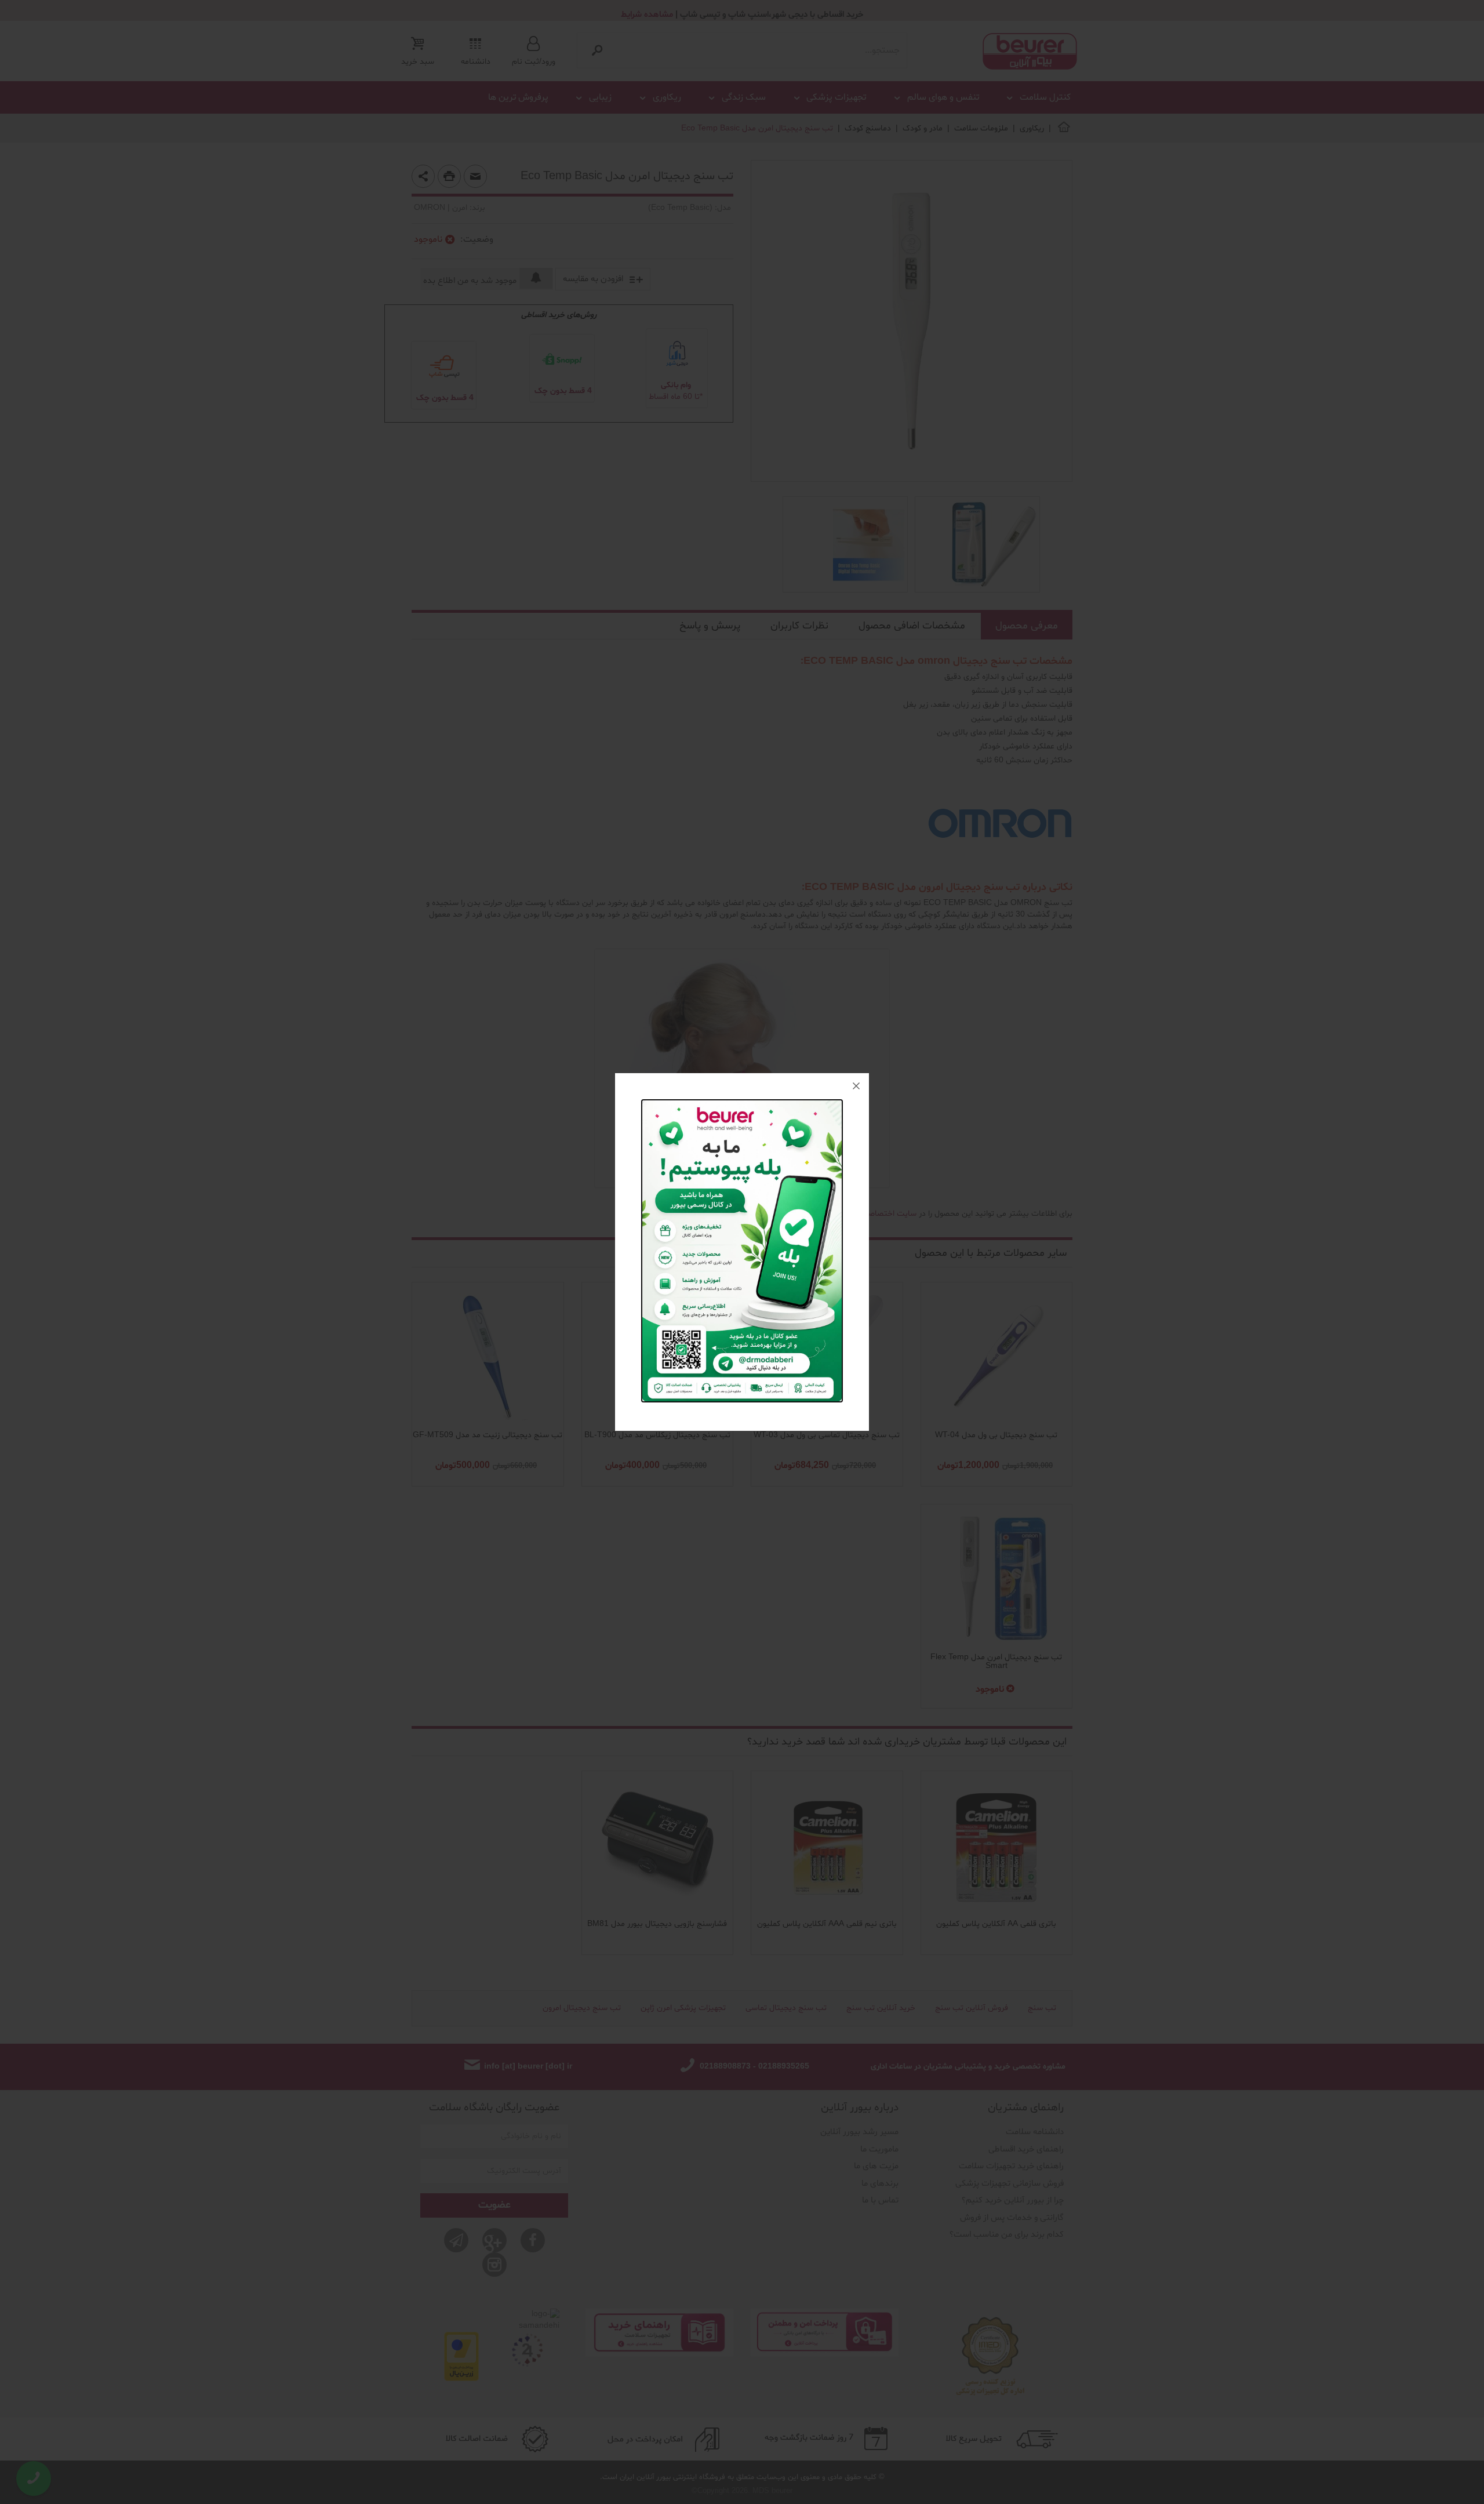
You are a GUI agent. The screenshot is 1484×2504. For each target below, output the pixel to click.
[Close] (856, 1086)
